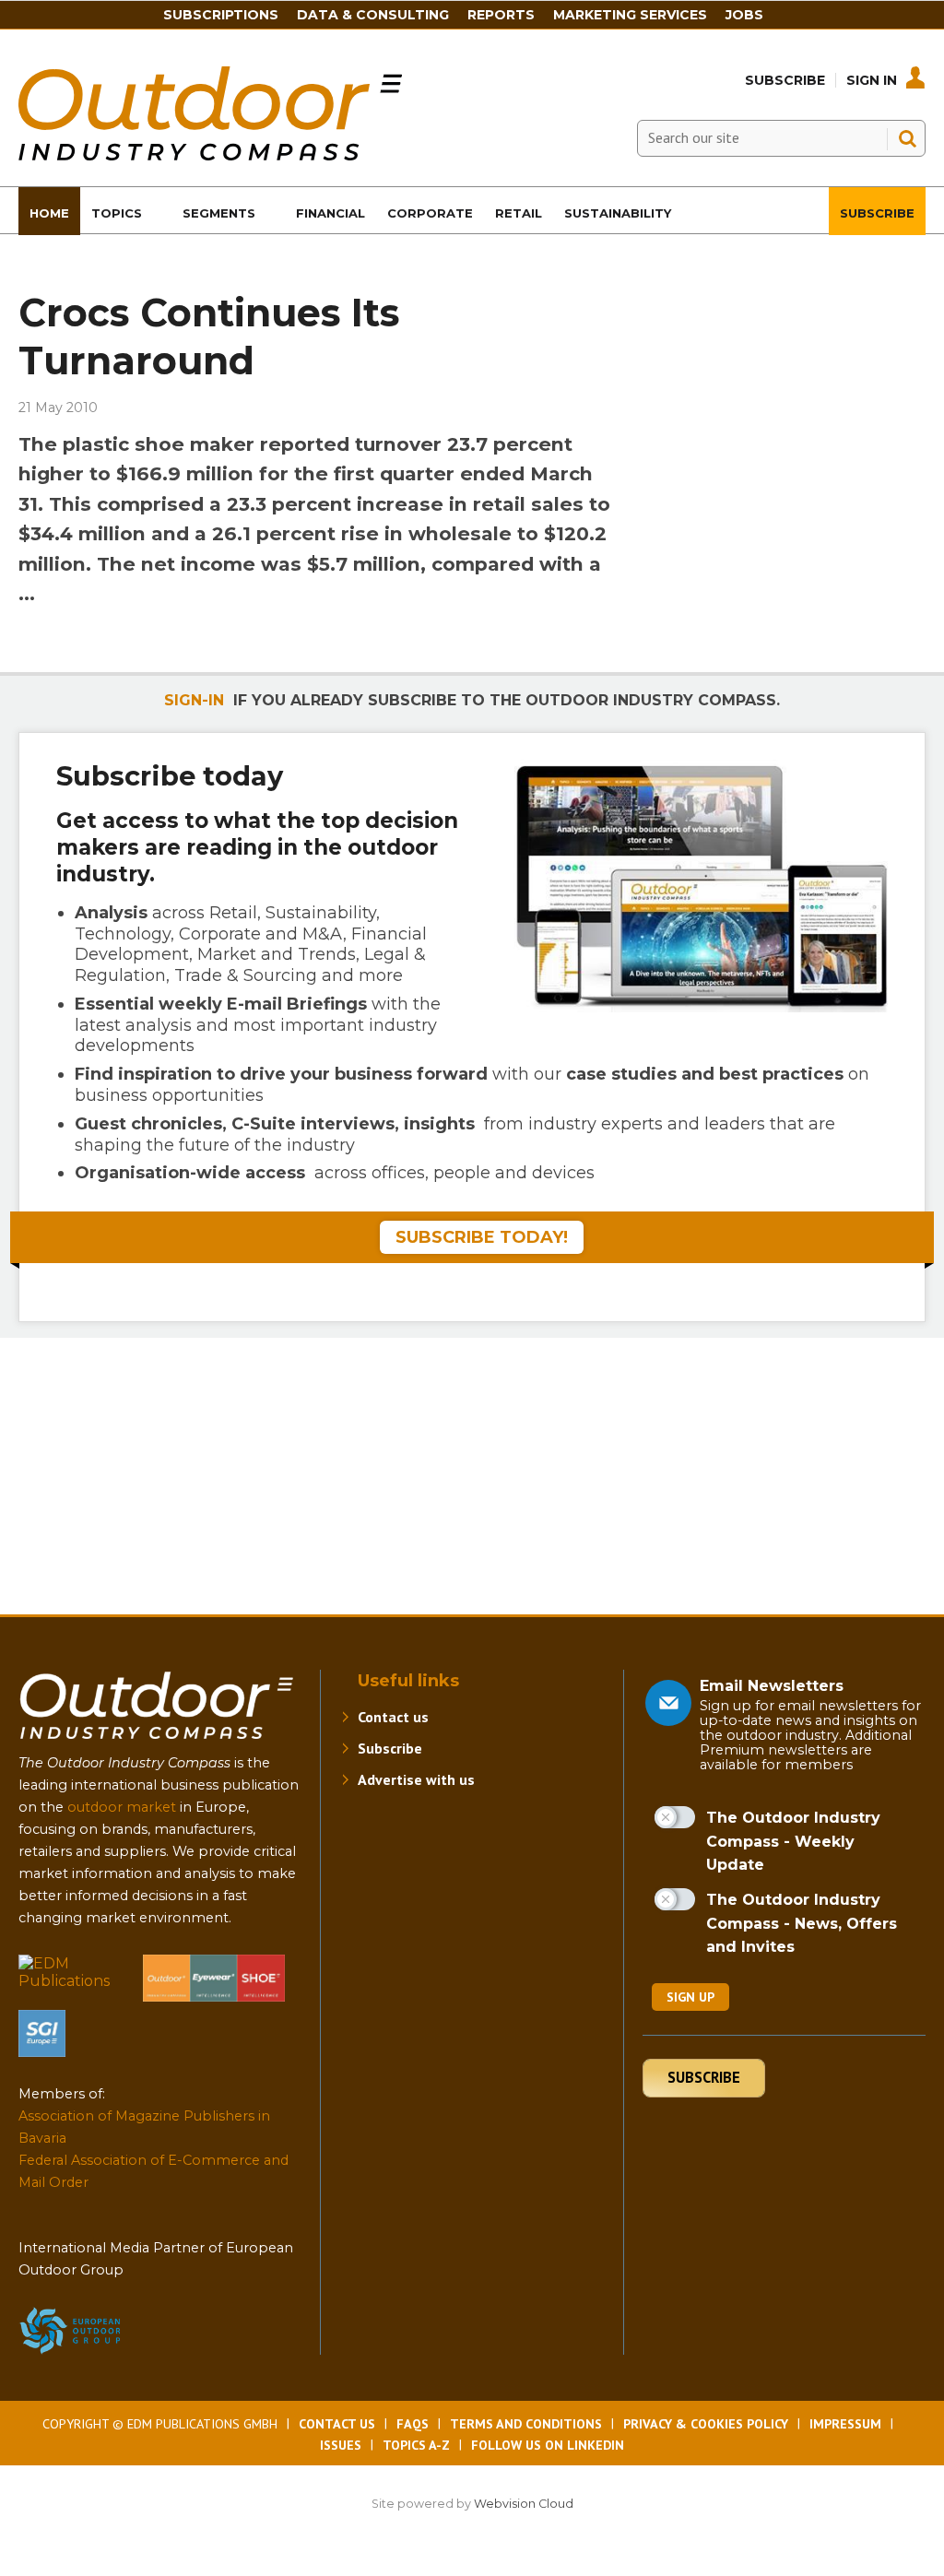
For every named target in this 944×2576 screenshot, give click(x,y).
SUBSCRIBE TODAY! (482, 1237)
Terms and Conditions (526, 2424)
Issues (341, 2445)
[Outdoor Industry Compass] (210, 155)
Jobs (744, 15)
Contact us (393, 1717)
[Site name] (157, 1743)
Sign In (872, 80)
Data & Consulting (373, 15)
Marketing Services (630, 15)
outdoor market (122, 1807)
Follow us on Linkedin (548, 2445)
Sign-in (194, 700)
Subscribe (785, 80)
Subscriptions (221, 15)
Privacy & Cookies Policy (706, 2424)
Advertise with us (416, 1779)
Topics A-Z (416, 2445)
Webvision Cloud (524, 2504)
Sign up (690, 1997)
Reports (501, 15)
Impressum (845, 2424)
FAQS (413, 2424)
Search (907, 138)
